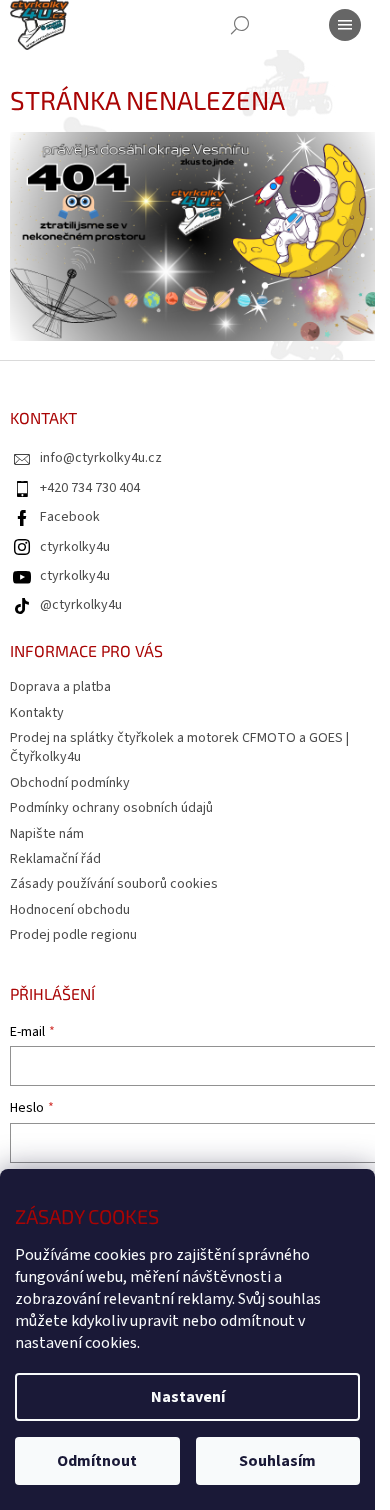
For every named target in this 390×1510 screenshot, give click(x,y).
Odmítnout (97, 1461)
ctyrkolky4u (75, 547)
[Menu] (345, 25)
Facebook (70, 517)
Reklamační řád (55, 859)
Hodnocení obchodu (70, 910)
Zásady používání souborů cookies (114, 884)
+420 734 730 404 (90, 488)
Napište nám (47, 834)
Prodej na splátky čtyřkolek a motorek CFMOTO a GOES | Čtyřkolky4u (179, 747)
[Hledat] (240, 25)
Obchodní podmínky (70, 783)
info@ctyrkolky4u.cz (101, 458)
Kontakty (37, 713)
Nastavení (188, 1397)
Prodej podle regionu (73, 935)
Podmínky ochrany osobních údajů (111, 808)
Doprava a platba (60, 687)
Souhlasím (277, 1461)
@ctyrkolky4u (81, 605)
